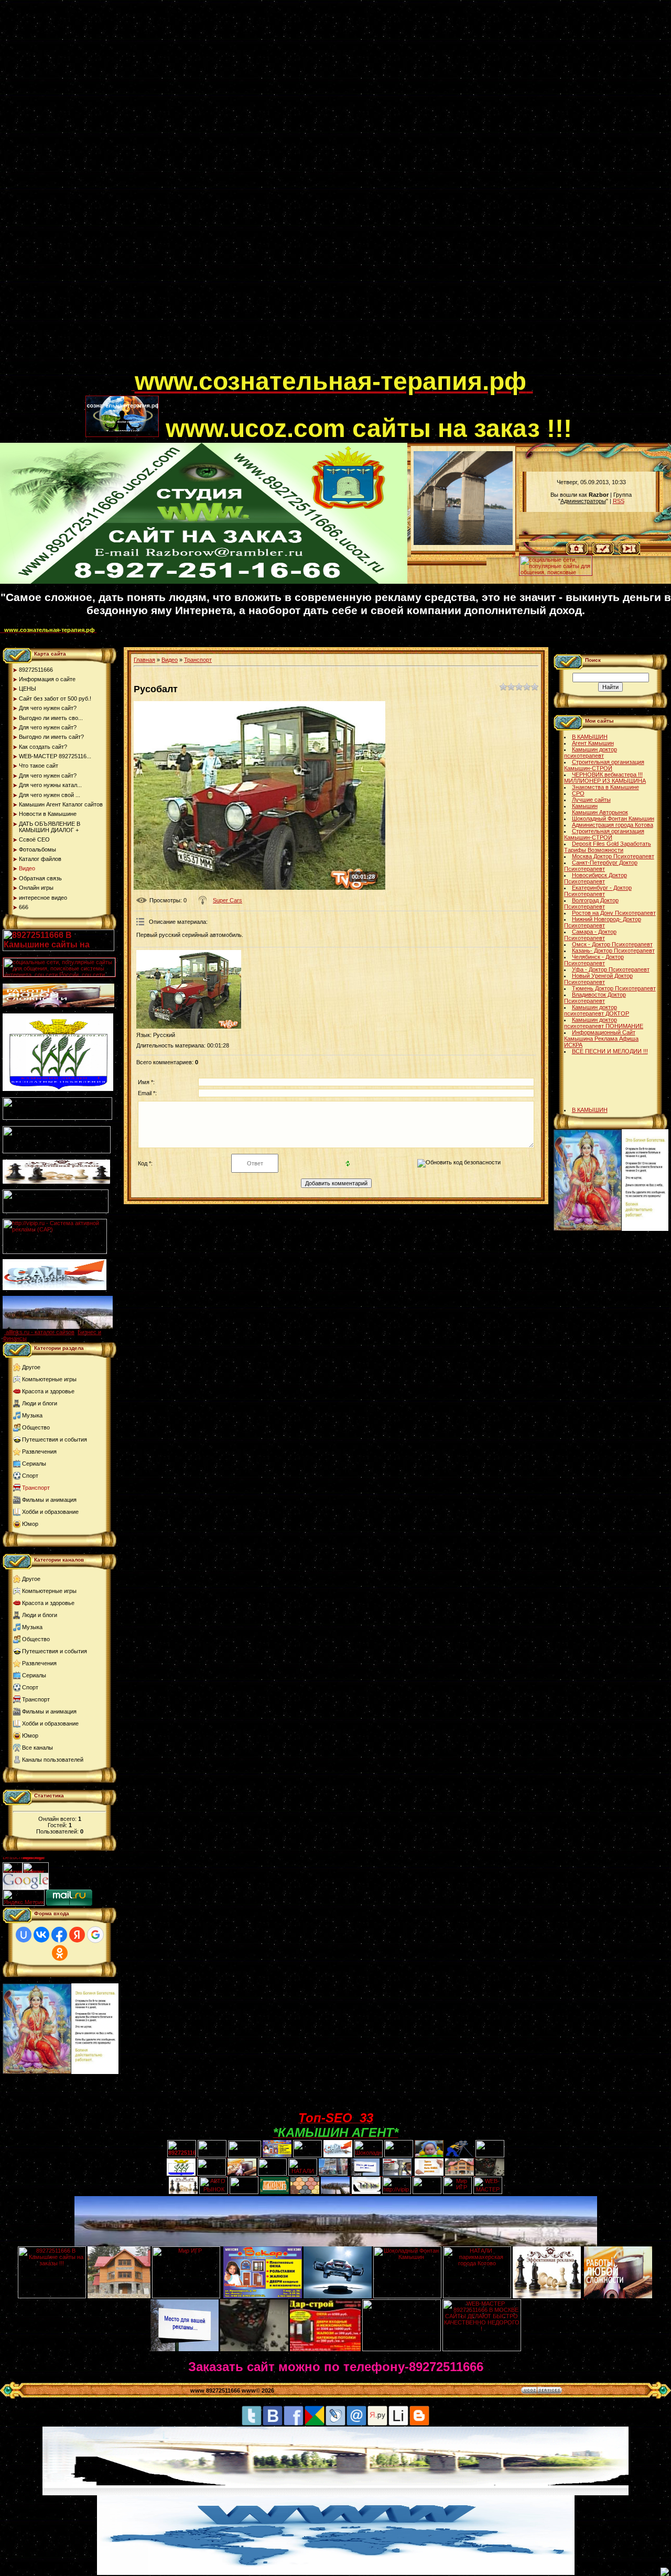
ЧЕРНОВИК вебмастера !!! (607, 774)
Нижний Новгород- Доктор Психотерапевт (603, 922)
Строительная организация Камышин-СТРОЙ (604, 765)
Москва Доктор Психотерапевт (613, 856)
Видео (170, 660)
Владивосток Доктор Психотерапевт (595, 998)
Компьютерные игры (49, 1379)
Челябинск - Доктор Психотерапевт (594, 960)
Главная (144, 660)
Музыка (32, 1415)
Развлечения (39, 1451)
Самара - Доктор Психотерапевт (590, 935)
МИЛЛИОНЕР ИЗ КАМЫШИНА (605, 781)
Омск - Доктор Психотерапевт (612, 944)
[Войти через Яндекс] (77, 1935)
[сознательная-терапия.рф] (133, 388)
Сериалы (34, 1464)
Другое (31, 1367)
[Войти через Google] (95, 1935)
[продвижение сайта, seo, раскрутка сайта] (72, 1887)
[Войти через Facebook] (59, 1935)
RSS (619, 501)
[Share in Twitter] (252, 2424)
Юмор (30, 1524)
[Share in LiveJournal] (335, 2424)
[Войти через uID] (24, 1935)
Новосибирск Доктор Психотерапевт (596, 878)
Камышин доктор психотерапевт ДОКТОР (597, 1010)
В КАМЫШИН (590, 737)
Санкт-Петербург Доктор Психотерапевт (601, 866)
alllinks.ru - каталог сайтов (40, 1332)
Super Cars (228, 900)
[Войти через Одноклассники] (60, 1953)
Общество (36, 1427)
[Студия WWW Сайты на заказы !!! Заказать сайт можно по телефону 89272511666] (204, 582)
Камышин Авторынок (600, 812)
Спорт (30, 1476)
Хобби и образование (50, 1512)
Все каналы (37, 1748)
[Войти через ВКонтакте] (41, 1935)
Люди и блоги (40, 1403)
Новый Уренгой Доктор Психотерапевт (598, 979)
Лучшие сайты (591, 800)
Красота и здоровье (48, 1391)
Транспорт (36, 1488)
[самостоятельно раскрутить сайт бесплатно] (26, 1887)
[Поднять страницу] (665, 2572)
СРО (578, 793)
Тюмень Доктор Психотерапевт (614, 988)
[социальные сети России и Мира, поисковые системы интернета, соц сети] (556, 573)
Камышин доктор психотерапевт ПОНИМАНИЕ (604, 1023)
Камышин (585, 806)
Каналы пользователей (53, 1760)
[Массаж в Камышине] (212, 2155)
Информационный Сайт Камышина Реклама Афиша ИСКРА (601, 1039)
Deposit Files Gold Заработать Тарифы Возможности (608, 847)
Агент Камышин (593, 743)
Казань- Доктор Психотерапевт (613, 951)
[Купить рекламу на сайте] (58, 1327)
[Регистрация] (603, 553)
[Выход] (56, 1211)
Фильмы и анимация (49, 1500)
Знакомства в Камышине (605, 787)
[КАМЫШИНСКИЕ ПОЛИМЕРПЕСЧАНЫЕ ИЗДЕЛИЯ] (305, 2192)
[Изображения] (189, 989)
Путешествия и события (55, 1439)
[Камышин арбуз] (307, 2155)
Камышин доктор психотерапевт (591, 752)
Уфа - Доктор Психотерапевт (611, 969)
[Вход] (629, 553)
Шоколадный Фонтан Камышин (613, 818)
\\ (514, 554)
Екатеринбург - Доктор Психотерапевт (598, 891)
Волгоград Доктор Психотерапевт (591, 903)
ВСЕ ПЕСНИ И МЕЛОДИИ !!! (610, 1051)
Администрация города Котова (613, 825)
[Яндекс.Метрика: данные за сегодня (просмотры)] (24, 1898)
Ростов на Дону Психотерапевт (614, 913)
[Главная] (577, 553)
